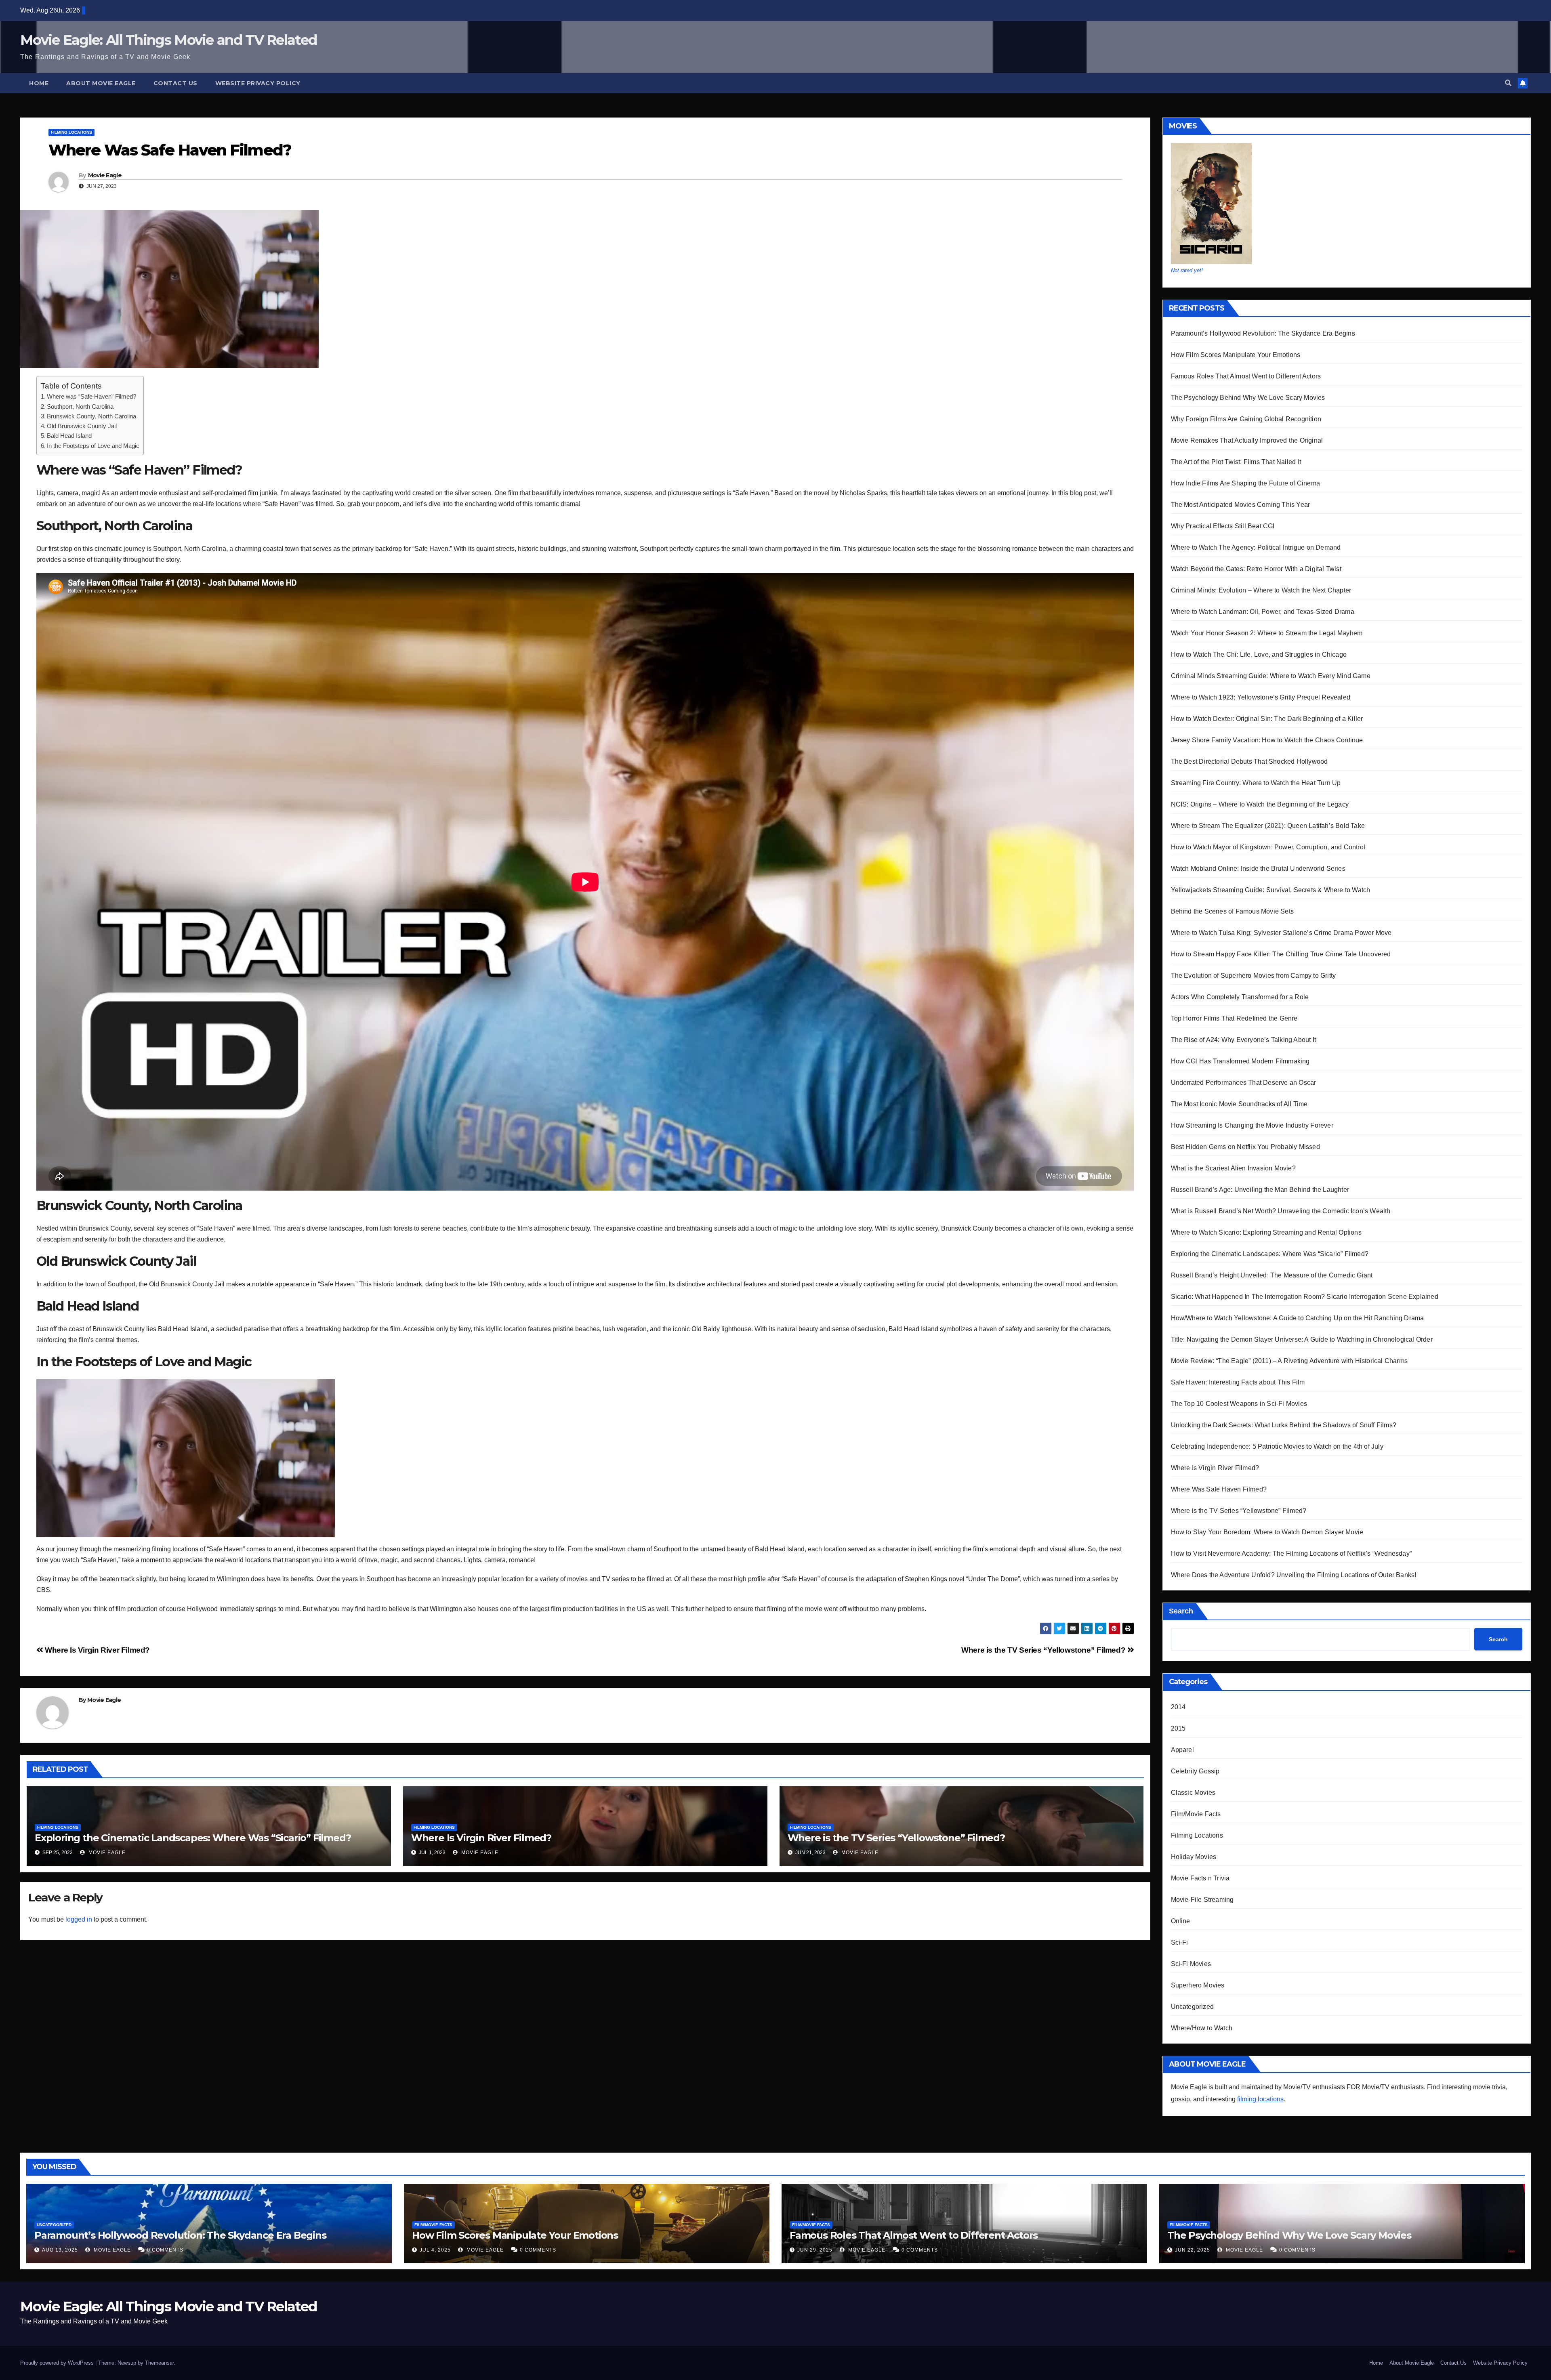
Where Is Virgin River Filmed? (97, 1650)
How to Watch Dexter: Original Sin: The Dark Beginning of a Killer (1267, 719)
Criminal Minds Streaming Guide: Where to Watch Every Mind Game (1271, 676)
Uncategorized (1193, 2007)
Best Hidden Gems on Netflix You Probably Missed (1245, 1147)
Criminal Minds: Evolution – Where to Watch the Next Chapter (1261, 590)
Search (1181, 1611)
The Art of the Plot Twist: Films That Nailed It (1236, 462)
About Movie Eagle (101, 83)
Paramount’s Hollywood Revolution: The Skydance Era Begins (1263, 333)
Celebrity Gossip (1195, 1771)
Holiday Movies (1194, 1857)
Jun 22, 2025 (1193, 2250)
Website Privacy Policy (258, 83)
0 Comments (165, 2250)
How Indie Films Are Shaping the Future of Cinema (1246, 483)
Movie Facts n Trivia (1200, 1878)
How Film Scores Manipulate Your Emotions (1236, 355)
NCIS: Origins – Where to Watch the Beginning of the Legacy (1260, 804)
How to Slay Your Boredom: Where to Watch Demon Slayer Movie (1267, 1532)
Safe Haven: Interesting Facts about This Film (1238, 1382)
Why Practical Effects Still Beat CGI (1223, 526)
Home (39, 83)
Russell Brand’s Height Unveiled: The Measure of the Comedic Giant (1272, 1275)
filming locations (1260, 2099)
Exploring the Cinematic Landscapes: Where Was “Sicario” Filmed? (193, 1838)
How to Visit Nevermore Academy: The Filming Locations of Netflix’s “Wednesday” (1291, 1553)
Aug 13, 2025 (60, 2250)
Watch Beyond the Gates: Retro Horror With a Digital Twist (1256, 569)
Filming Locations (71, 132)
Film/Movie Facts (1196, 1814)
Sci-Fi (1180, 1942)
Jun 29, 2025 (815, 2250)
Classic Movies (1193, 1793)
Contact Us (175, 83)
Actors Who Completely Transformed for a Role (1240, 997)
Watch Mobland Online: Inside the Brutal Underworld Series (1258, 869)
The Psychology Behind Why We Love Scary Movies (1248, 398)
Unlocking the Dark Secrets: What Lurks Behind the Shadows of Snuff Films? (1284, 1425)
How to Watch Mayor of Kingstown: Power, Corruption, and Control (1268, 847)
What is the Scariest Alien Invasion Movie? (1233, 1168)
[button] (1508, 83)
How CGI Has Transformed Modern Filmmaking (1240, 1061)
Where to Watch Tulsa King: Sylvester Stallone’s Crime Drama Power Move (1281, 933)
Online (1181, 1921)
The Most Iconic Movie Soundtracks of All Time (1239, 1104)
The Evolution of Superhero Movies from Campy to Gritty (1254, 976)
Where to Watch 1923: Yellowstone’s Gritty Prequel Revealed (1261, 697)
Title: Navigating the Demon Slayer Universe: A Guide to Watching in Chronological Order (1302, 1339)
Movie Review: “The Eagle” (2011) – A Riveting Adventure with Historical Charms (1289, 1361)
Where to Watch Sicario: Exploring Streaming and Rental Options (1266, 1232)
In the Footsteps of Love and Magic (93, 446)
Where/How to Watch (1202, 2028)
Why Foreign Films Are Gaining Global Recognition (1246, 419)
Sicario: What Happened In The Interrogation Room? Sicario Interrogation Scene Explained (1305, 1297)
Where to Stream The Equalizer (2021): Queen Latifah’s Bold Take (1268, 826)
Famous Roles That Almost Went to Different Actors (1246, 376)
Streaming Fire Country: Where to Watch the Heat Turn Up (1256, 783)
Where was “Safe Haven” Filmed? (91, 396)
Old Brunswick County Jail (82, 426)
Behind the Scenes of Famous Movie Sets (1233, 911)
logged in (79, 1919)
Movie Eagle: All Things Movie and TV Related (168, 40)
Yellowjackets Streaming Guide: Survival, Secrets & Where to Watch (1271, 890)
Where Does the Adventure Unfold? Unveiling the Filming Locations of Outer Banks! (1294, 1575)
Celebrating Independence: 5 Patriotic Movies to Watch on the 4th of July (1277, 1446)
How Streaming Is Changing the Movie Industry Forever (1252, 1125)
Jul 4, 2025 (435, 2250)
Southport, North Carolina (80, 406)
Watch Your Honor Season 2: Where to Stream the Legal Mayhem (1267, 633)
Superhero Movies (1198, 1985)
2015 (1178, 1728)
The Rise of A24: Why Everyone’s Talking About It (1244, 1040)
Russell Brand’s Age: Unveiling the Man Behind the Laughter (1260, 1190)
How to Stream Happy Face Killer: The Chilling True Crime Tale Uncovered (1281, 954)
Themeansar (159, 2363)
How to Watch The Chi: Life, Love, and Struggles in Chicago (1259, 654)
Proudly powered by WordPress (58, 2363)
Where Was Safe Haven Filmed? (1219, 1489)
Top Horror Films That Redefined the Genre (1234, 1018)
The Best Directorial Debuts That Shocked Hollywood (1249, 761)
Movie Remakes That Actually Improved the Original (1247, 440)
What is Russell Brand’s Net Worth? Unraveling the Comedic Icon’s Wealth (1281, 1211)
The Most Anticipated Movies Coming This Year (1241, 505)
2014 (1178, 1707)
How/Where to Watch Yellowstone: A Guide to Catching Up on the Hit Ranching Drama (1298, 1318)
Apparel (1182, 1750)
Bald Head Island (69, 436)
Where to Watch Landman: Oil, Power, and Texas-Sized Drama (1263, 612)
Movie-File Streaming (1202, 1900)
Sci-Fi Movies (1191, 1964)
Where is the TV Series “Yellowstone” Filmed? (1044, 1650)
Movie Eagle (105, 175)
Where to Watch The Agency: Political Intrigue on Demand (1256, 547)
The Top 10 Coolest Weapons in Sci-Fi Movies (1239, 1404)
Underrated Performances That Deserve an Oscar (1244, 1083)
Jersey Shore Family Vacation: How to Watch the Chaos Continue (1267, 740)
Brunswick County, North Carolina (91, 416)
